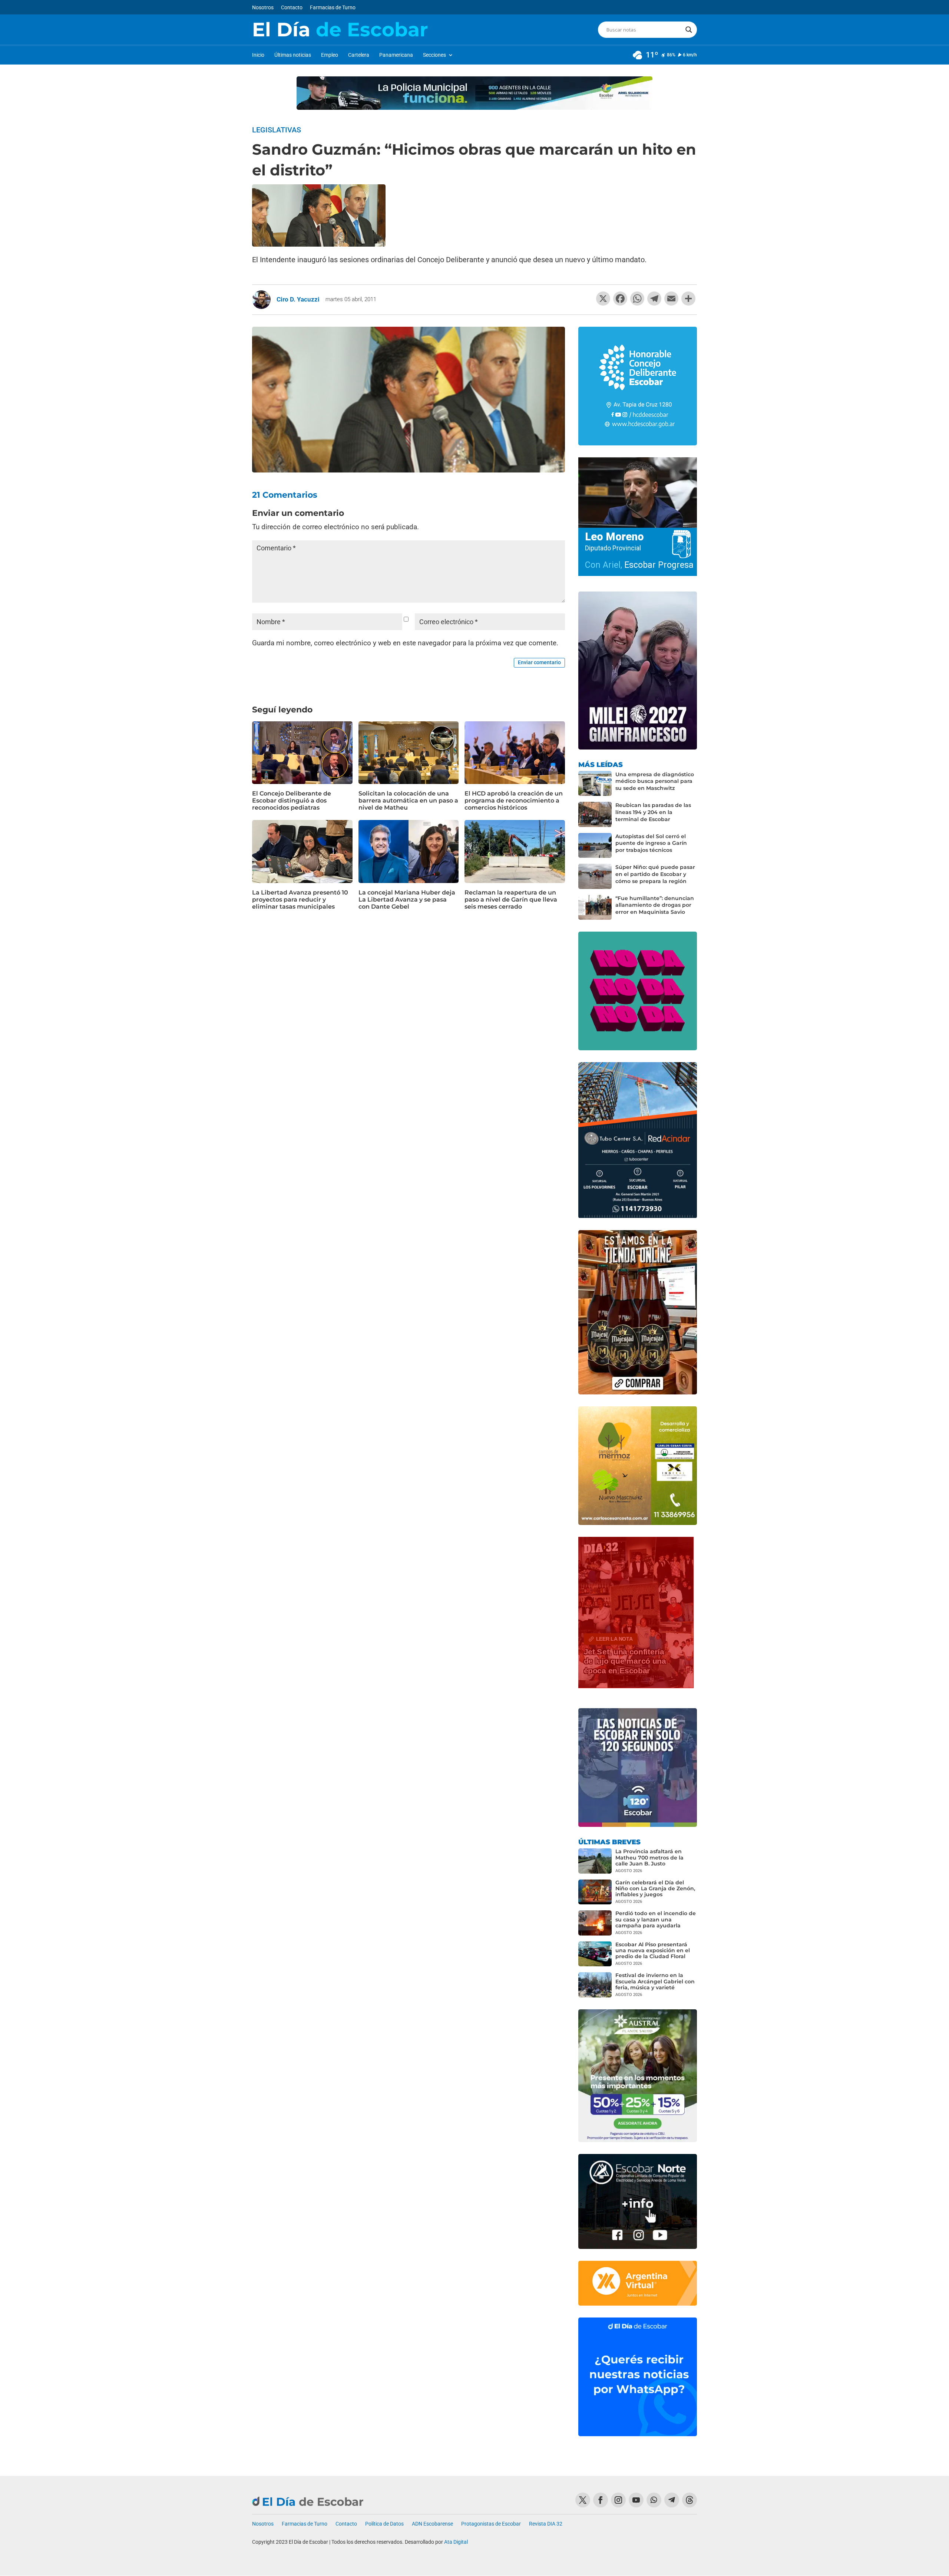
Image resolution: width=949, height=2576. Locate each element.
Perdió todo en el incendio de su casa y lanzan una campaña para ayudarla (656, 1919)
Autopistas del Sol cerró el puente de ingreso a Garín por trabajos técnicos (651, 843)
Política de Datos (384, 2524)
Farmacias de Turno (333, 8)
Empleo (330, 55)
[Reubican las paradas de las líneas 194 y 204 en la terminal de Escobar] (595, 814)
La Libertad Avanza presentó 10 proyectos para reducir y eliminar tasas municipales (300, 900)
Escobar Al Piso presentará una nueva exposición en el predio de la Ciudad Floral (653, 1950)
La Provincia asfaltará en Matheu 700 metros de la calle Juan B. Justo (649, 1857)
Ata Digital (456, 2542)
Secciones (434, 55)
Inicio (258, 55)
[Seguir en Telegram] (672, 2500)
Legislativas (277, 130)
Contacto (292, 8)
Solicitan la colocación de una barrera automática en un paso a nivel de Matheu (408, 801)
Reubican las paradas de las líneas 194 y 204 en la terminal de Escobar (653, 812)
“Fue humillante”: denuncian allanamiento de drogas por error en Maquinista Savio (655, 905)
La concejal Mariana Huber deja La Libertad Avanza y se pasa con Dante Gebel (407, 900)
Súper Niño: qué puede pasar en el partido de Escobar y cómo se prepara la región (655, 874)
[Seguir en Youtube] (636, 2500)
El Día (340, 30)
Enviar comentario (539, 662)
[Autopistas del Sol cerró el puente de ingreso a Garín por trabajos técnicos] (595, 846)
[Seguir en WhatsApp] (654, 2500)
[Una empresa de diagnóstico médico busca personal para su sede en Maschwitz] (595, 784)
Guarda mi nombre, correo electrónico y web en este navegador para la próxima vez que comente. (405, 643)
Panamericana (396, 55)
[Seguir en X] (583, 2500)
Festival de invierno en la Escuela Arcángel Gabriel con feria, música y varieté (655, 1981)
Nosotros (263, 8)
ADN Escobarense (432, 2524)
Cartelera (359, 55)
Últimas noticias (293, 55)
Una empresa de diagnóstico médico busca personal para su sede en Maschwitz (655, 781)
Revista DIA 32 (546, 2524)
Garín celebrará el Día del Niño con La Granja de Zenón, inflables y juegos (655, 1888)
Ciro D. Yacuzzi (298, 299)
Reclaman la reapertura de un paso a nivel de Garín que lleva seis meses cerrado (511, 900)
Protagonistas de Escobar (491, 2524)
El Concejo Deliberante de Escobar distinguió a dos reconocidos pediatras (292, 801)
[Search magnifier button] (689, 30)
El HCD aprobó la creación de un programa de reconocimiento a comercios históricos (514, 801)
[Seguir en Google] (690, 2500)
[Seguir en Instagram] (618, 2500)
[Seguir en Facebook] (601, 2500)
